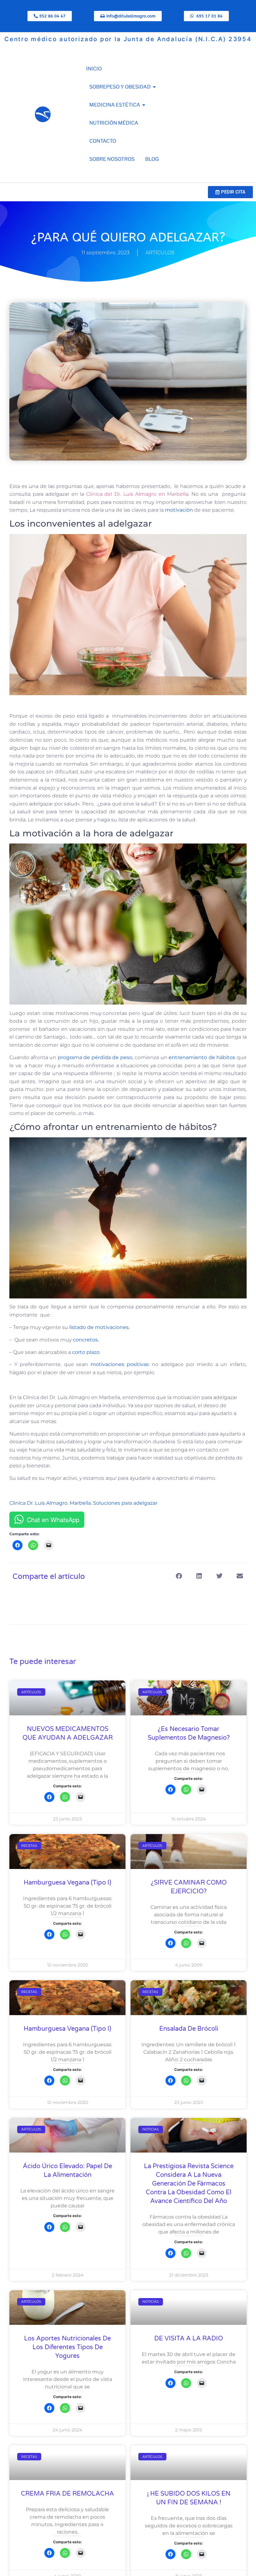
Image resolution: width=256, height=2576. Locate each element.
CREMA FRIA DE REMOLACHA (67, 2494)
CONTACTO (103, 141)
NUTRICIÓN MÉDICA (114, 123)
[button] (179, 1576)
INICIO (94, 69)
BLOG (152, 159)
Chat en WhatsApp (53, 1520)
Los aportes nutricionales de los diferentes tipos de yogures (67, 2347)
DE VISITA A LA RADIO (189, 2339)
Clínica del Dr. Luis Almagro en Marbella (136, 494)
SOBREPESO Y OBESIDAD (120, 87)
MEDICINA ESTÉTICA (115, 105)
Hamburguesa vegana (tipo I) (67, 1883)
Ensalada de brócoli (189, 2029)
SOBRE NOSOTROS (112, 159)
